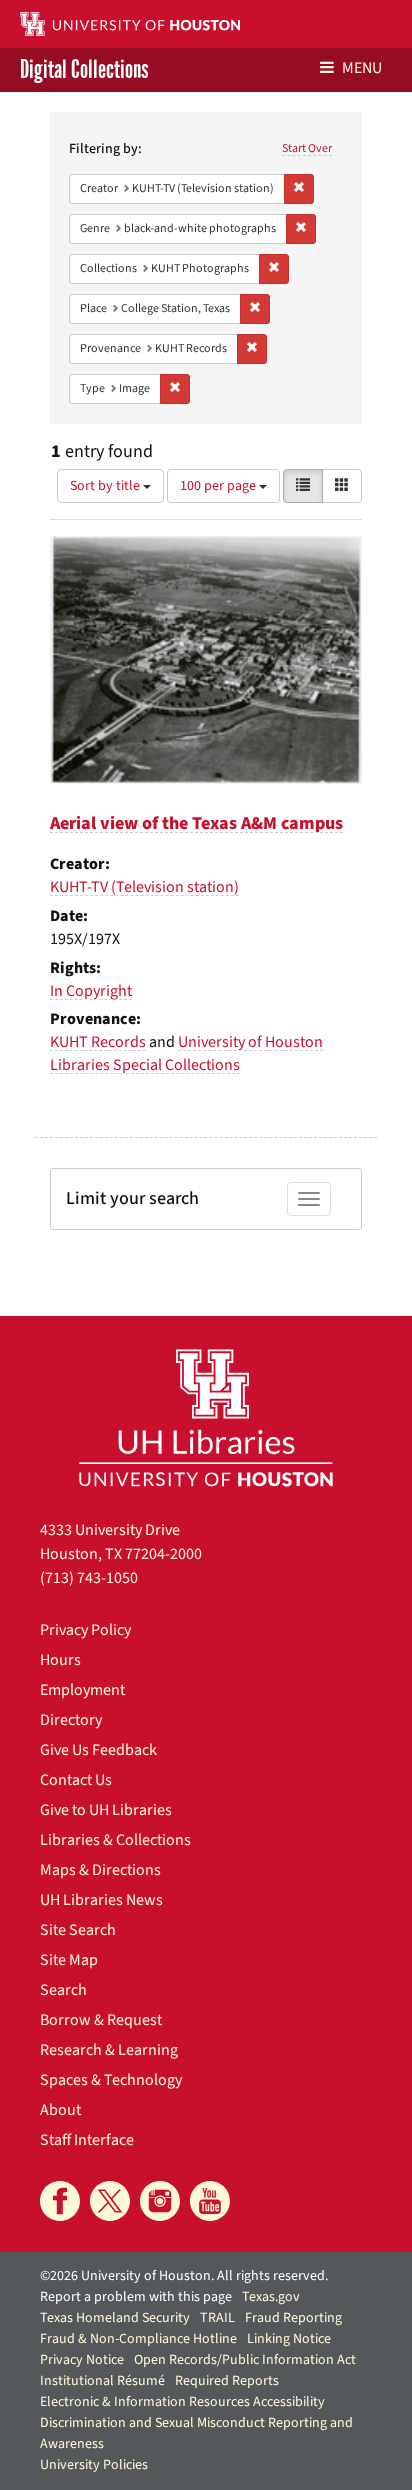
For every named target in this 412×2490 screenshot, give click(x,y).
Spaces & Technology (111, 2080)
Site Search (78, 1930)
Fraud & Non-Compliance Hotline (138, 2339)
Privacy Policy (85, 1630)
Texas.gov (271, 2297)
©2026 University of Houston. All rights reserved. (184, 2276)
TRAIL (217, 2318)
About (60, 2110)
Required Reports (227, 2381)
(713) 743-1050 (89, 1578)
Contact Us (76, 1780)
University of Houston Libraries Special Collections (186, 1053)
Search (63, 1990)
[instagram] (160, 2201)
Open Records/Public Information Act (245, 2360)
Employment (82, 1690)
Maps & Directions (100, 1870)
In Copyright (91, 991)
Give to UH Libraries (106, 1810)
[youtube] (210, 2201)
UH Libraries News (101, 1900)
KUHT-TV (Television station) (144, 887)
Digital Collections (84, 70)
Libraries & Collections (115, 1840)
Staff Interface (87, 2140)
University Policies (94, 2465)
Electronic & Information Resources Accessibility (182, 2402)
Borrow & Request (101, 2020)
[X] (110, 2201)
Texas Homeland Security (115, 2318)
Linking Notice (289, 2339)
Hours (60, 1660)
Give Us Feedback (98, 1750)
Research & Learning (109, 2050)
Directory (71, 1720)
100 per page (219, 486)
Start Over (307, 148)
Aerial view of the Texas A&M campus (196, 823)
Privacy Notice (82, 2360)
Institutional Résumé (102, 2381)
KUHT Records (98, 1042)
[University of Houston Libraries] (206, 1417)
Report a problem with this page (136, 2297)
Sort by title (106, 486)
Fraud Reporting (293, 2318)
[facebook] (60, 2201)
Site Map (69, 1960)
